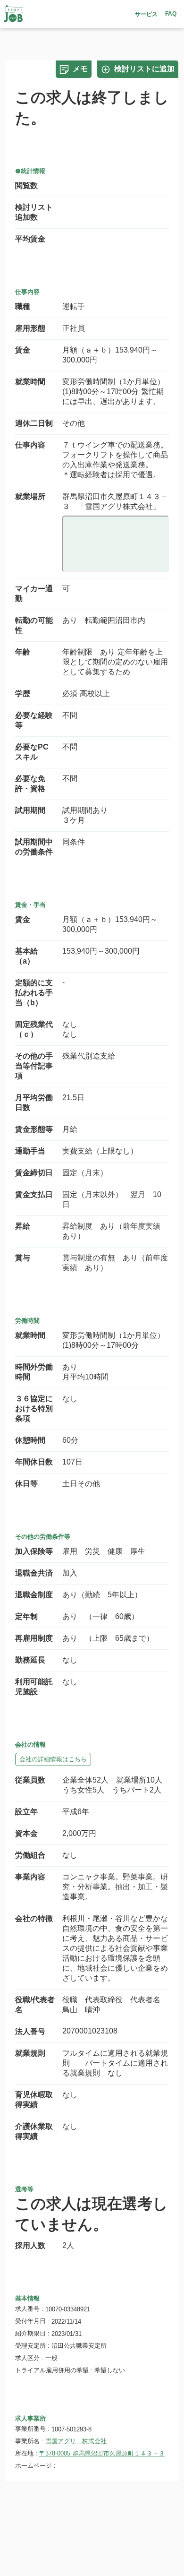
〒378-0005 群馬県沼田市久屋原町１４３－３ (102, 2453)
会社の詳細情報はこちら (53, 1759)
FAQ (171, 14)
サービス (146, 14)
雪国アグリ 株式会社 (76, 2441)
